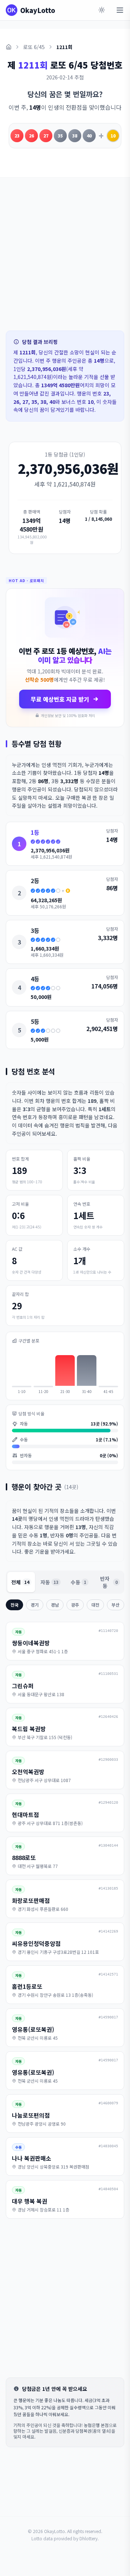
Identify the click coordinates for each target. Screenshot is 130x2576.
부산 (116, 1605)
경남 (55, 1605)
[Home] (9, 47)
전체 (20, 1582)
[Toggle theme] (102, 10)
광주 (75, 1605)
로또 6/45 (34, 47)
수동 (79, 1582)
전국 (14, 1605)
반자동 (109, 1582)
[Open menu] (120, 10)
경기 (35, 1605)
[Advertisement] (65, 254)
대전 (95, 1605)
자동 (49, 1582)
